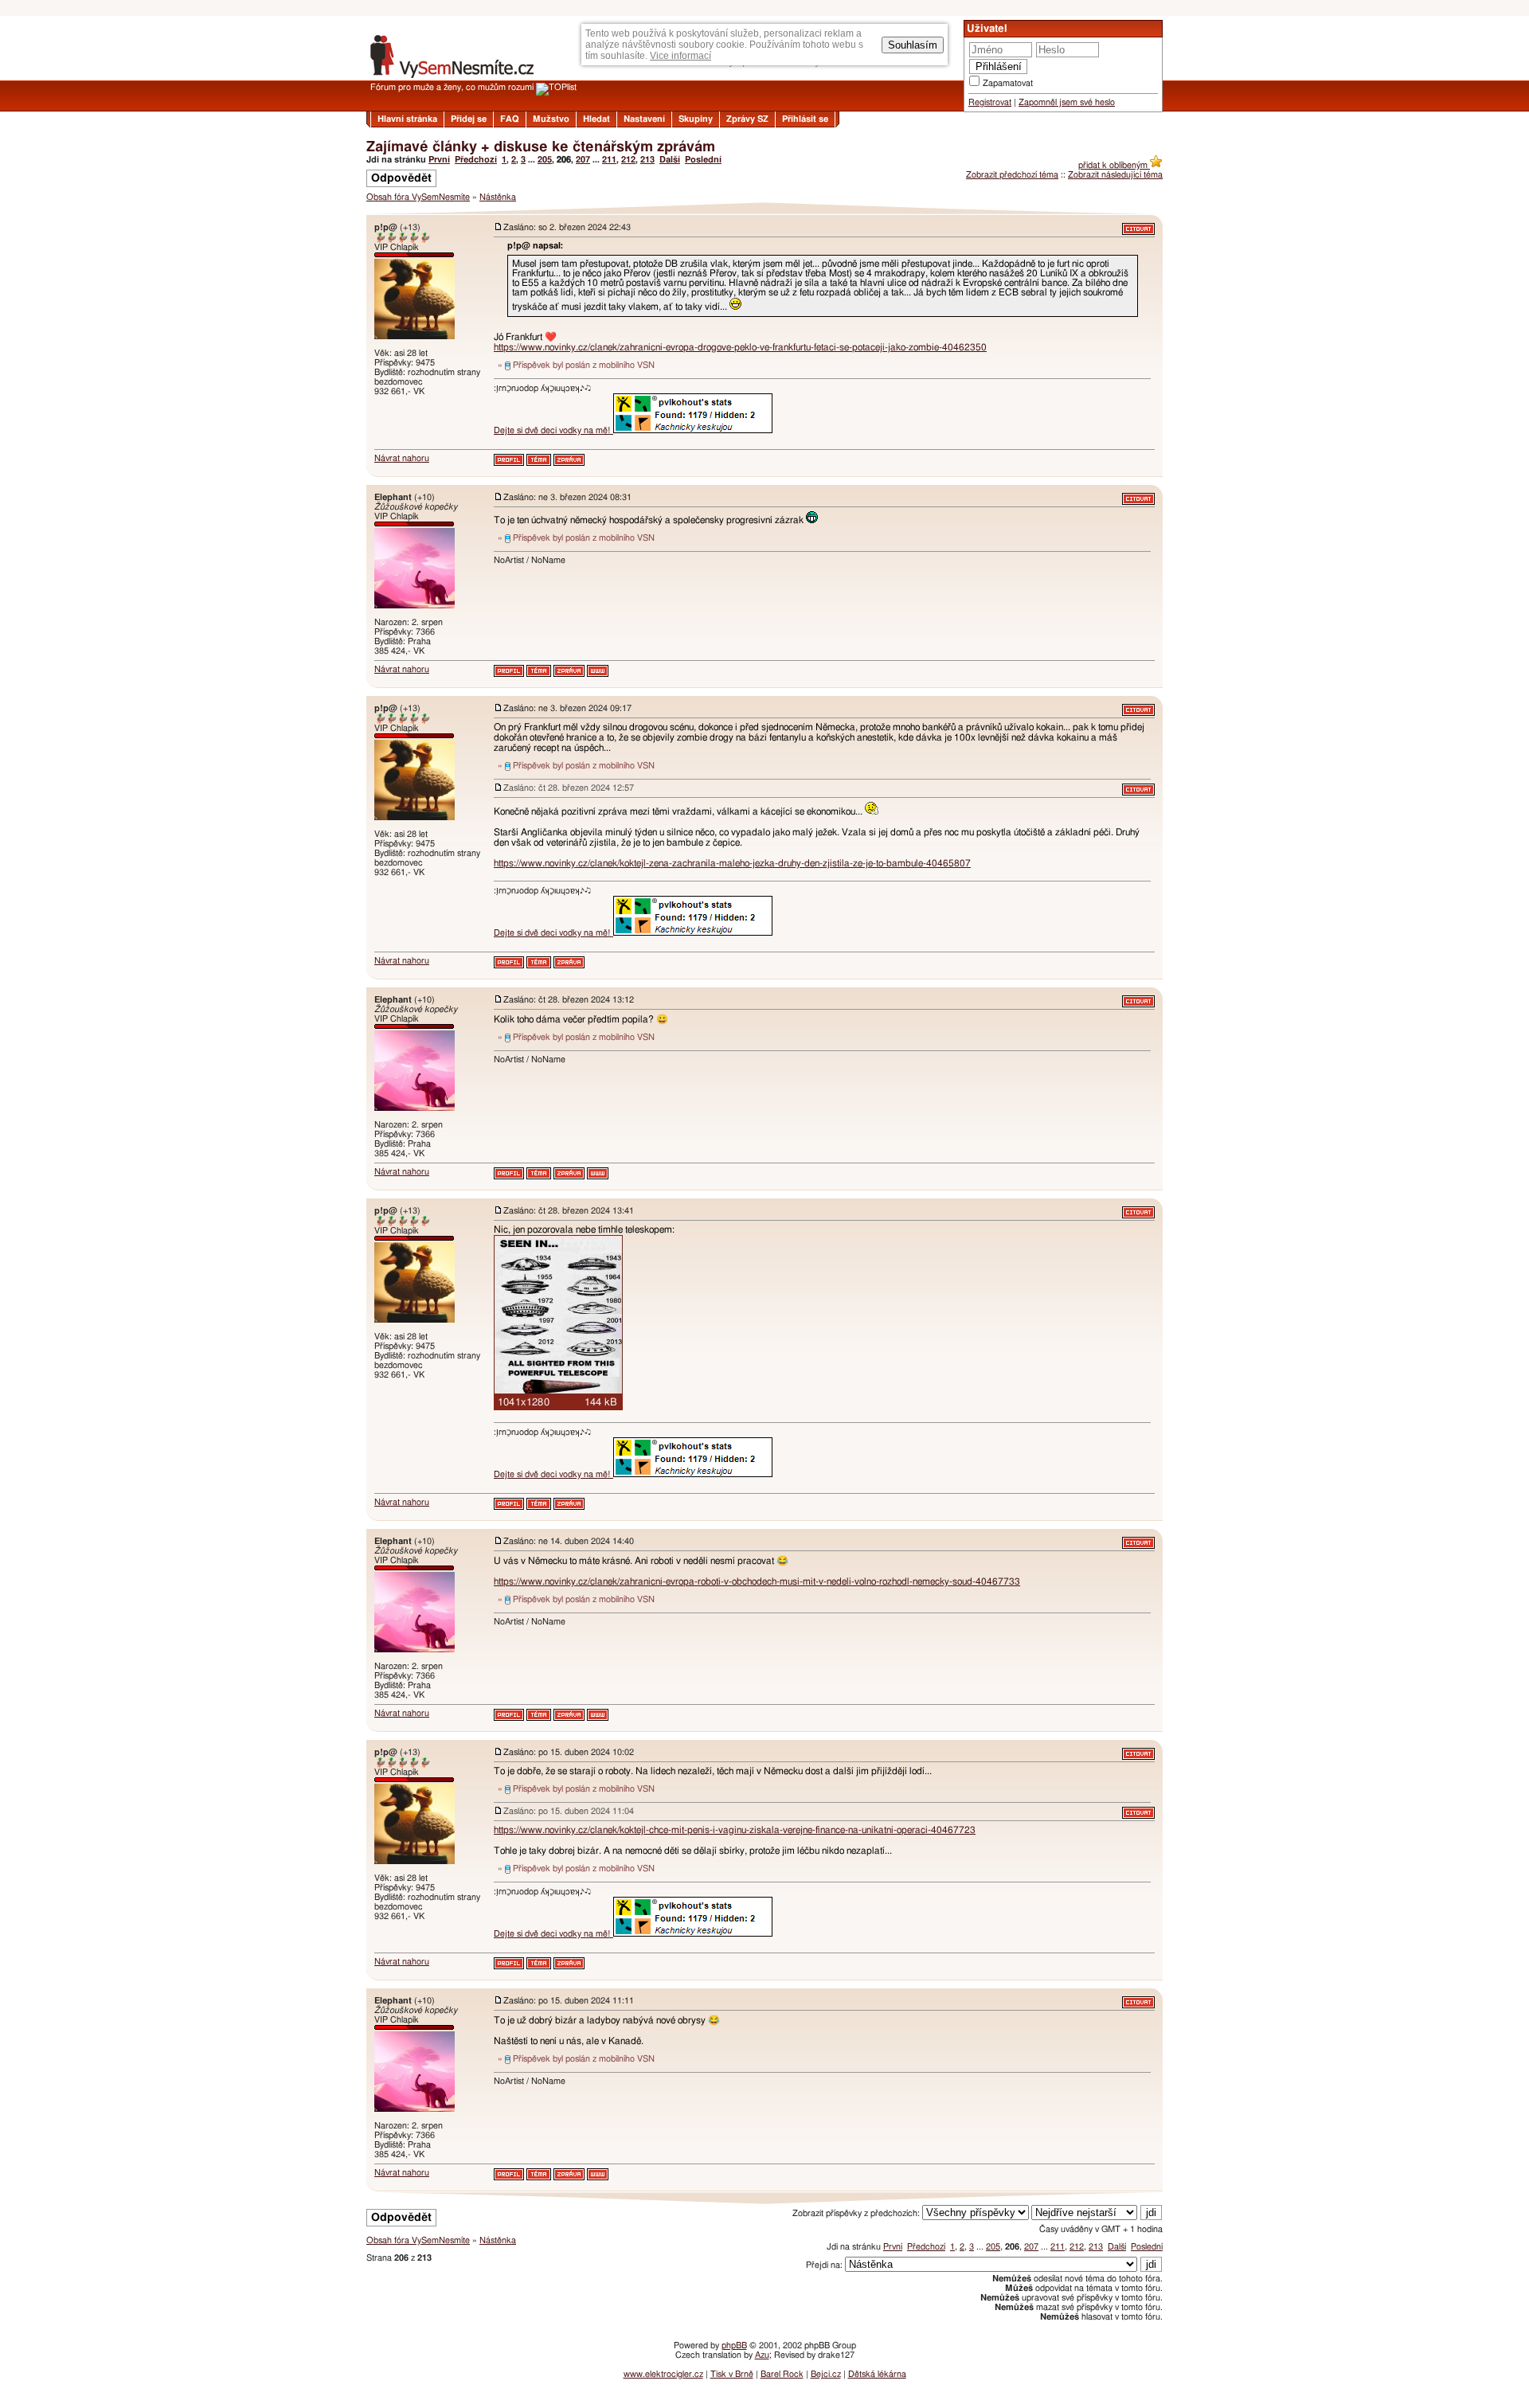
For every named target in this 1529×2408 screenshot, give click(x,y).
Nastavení (644, 119)
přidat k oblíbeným (1114, 165)
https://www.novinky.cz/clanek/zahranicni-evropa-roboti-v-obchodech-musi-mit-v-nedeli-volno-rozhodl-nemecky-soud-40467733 (757, 1581)
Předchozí (476, 160)
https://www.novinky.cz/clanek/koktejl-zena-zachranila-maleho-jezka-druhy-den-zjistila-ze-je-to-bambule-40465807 (732, 863)
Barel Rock (782, 2374)
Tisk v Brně (732, 2374)
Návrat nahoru (402, 458)
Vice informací (680, 56)
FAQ (510, 119)
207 (583, 160)
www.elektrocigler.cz (663, 2374)
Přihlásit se (805, 119)
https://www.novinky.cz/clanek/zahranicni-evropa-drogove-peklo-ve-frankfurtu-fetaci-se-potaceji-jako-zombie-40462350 (740, 347)
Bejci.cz (826, 2374)
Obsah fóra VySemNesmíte (418, 197)
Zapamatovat (1008, 83)
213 (647, 160)
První (439, 160)
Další (670, 160)
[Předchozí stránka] (764, 208)
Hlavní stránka (407, 119)
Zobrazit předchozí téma (1012, 175)
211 (609, 160)
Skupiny (696, 119)
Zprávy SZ (747, 119)
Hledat (596, 119)
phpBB (734, 2345)
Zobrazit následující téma (1115, 175)
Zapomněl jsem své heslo (1067, 102)
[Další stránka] (764, 2198)
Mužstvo (551, 119)
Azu (762, 2355)
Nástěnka (498, 197)
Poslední (703, 160)
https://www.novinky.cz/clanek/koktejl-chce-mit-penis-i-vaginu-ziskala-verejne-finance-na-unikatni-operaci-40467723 (735, 1830)
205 (545, 160)
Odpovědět (401, 178)
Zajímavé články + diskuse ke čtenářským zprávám (541, 147)
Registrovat (990, 102)
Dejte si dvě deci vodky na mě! (553, 430)
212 (628, 160)
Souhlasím (913, 45)
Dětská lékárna (877, 2374)
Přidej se (469, 119)
